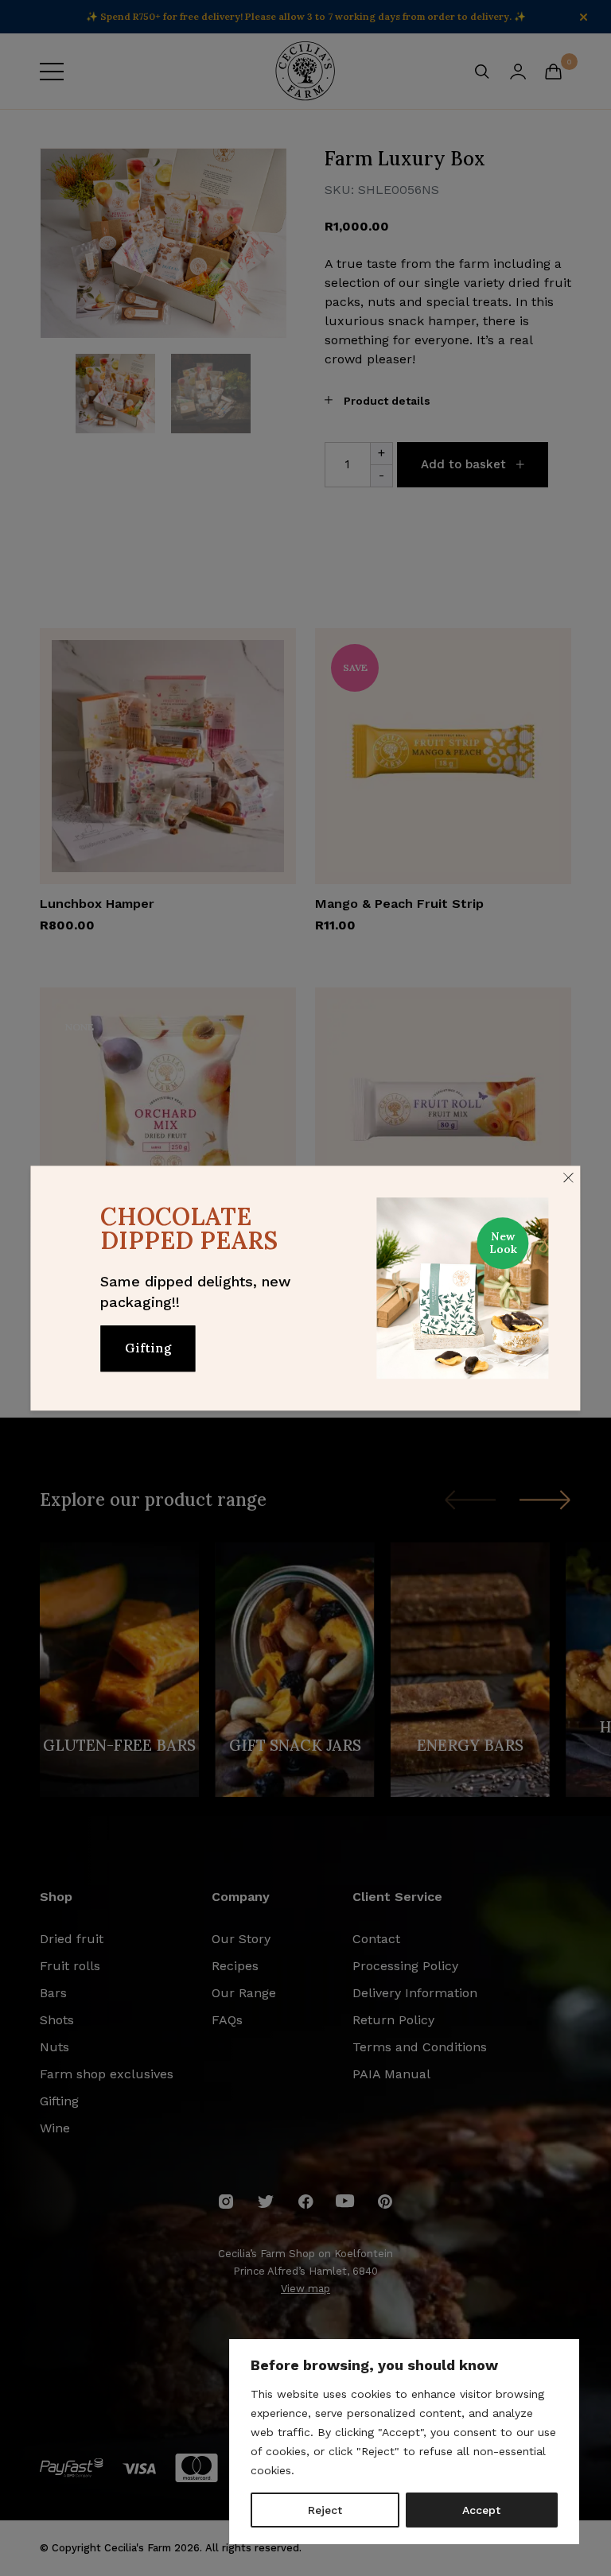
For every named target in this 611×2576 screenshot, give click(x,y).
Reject (325, 2510)
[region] (404, 2442)
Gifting (148, 1348)
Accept (481, 2510)
